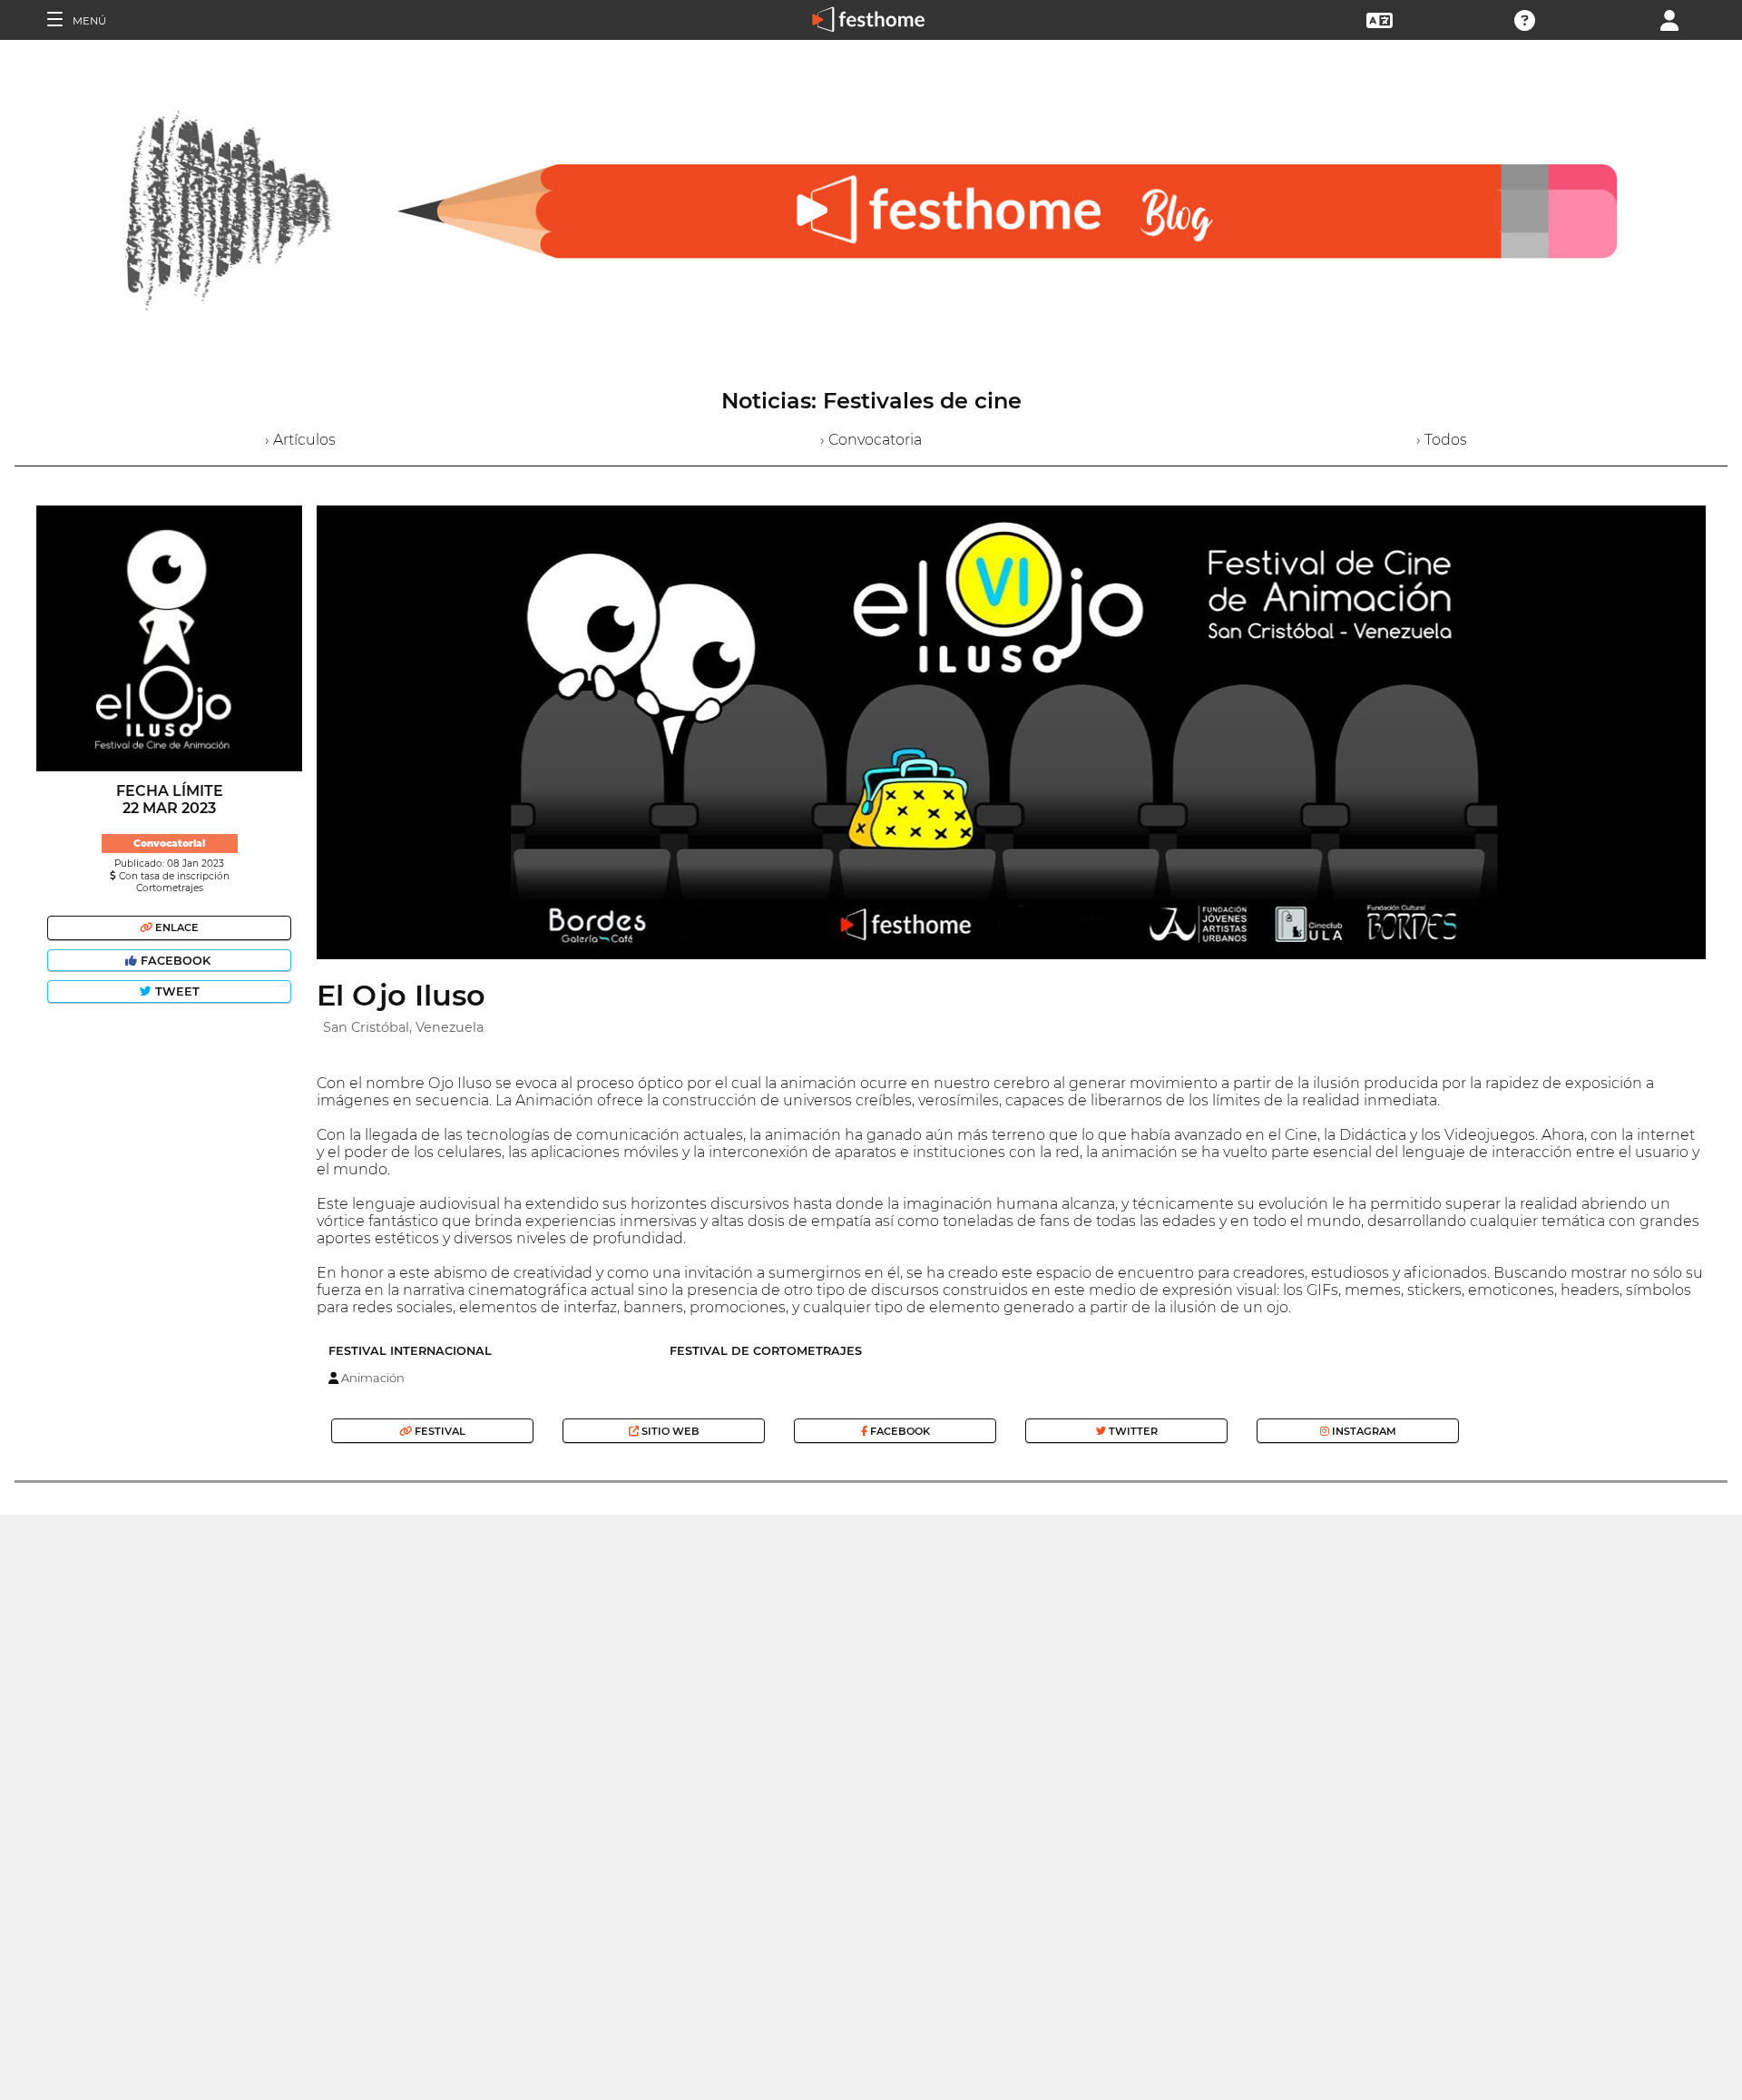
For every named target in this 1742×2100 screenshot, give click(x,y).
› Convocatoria (871, 440)
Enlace (176, 927)
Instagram (1363, 1431)
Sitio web (669, 1431)
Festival (439, 1431)
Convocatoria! (169, 844)
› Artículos (300, 440)
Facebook (176, 961)
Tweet (176, 991)
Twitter (1132, 1431)
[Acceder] (1669, 19)
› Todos (1442, 440)
